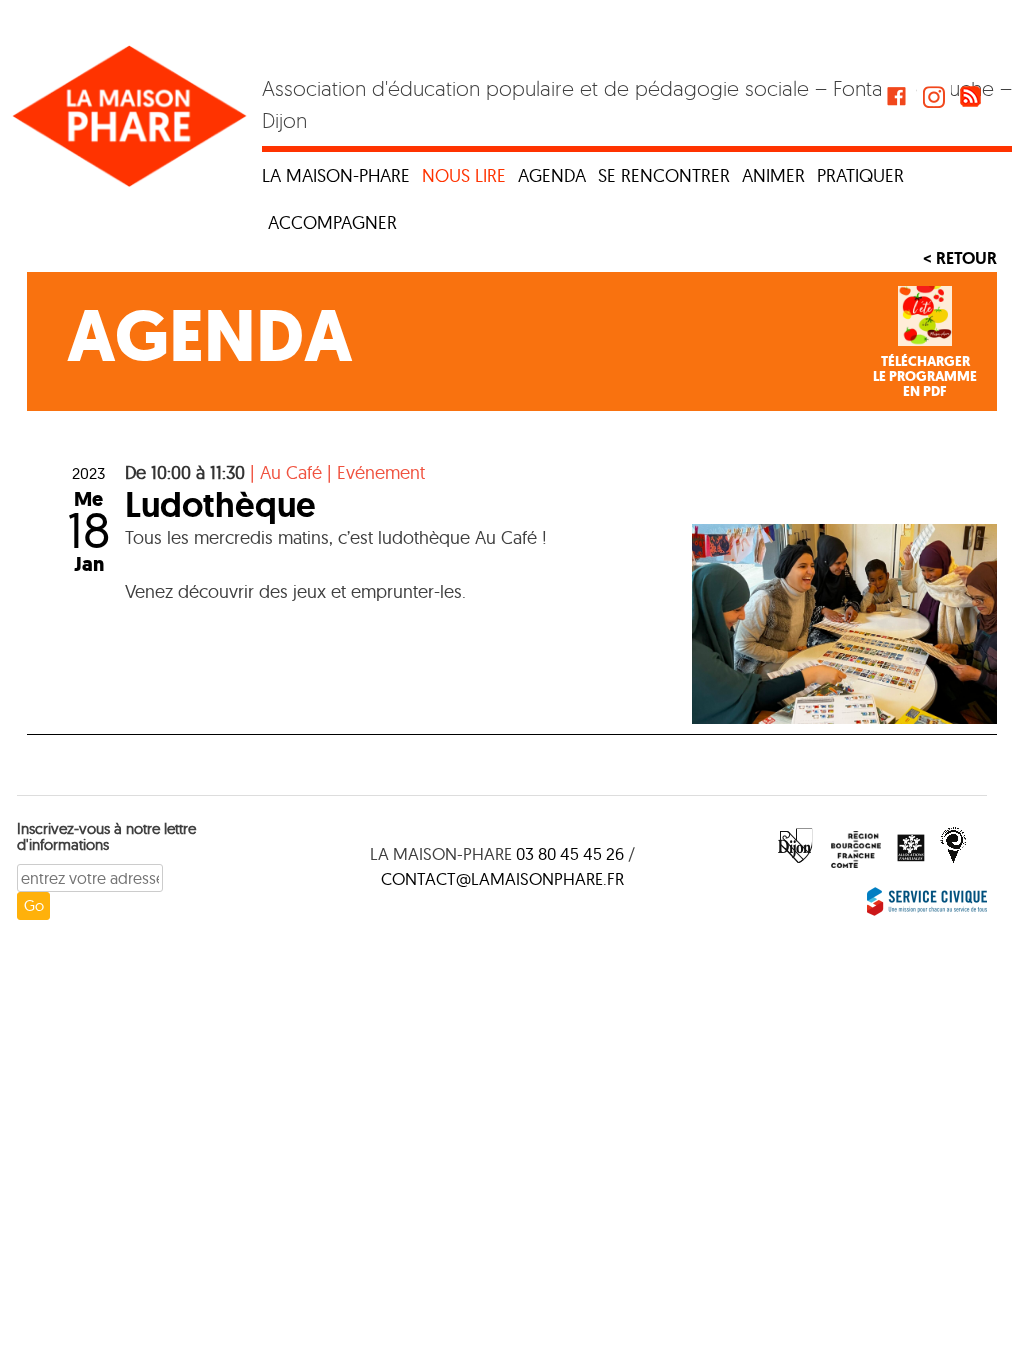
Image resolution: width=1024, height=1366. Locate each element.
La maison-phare (336, 175)
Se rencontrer (664, 175)
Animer (773, 175)
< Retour (960, 258)
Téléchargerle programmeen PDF (925, 377)
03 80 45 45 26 (570, 853)
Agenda (552, 175)
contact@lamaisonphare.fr (502, 878)
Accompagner (332, 222)
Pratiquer (860, 175)
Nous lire (464, 175)
